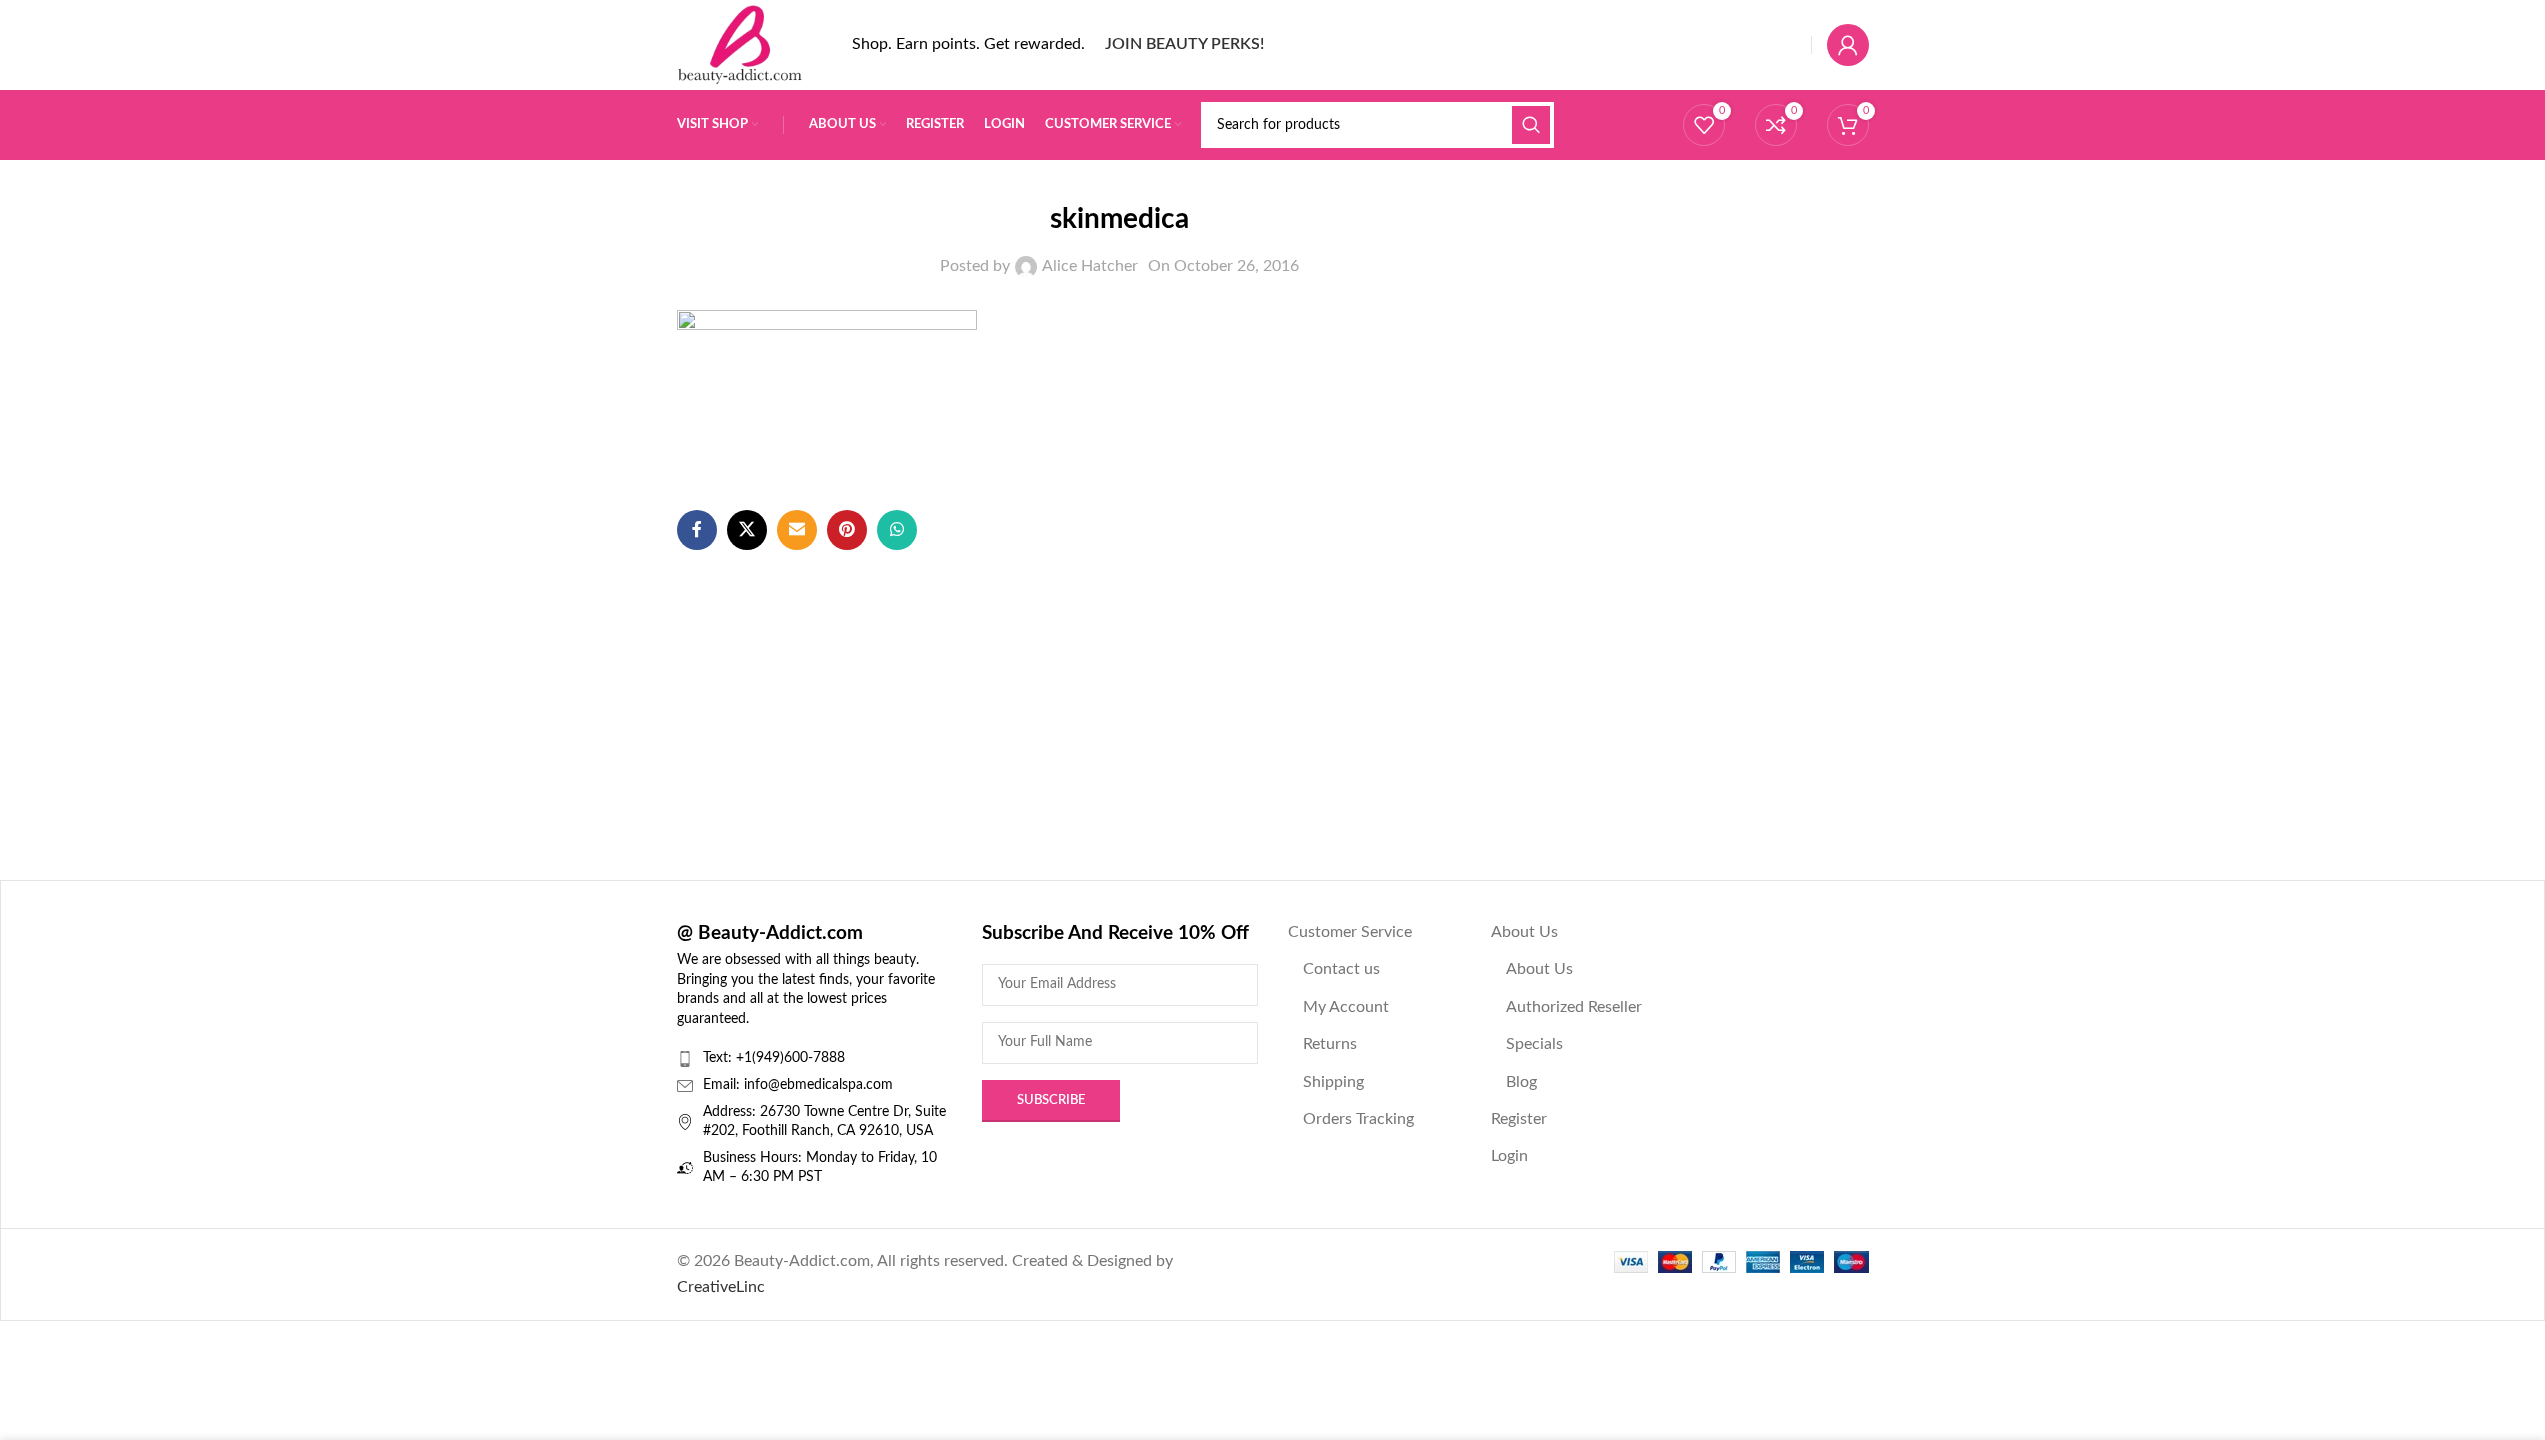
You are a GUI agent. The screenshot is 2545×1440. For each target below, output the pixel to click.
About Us (1524, 932)
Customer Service (1350, 932)
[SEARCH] (1531, 125)
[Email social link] (797, 530)
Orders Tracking (1358, 1119)
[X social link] (747, 530)
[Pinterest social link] (847, 530)
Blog (1521, 1082)
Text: (719, 1058)
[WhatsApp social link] (897, 530)
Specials (1534, 1044)
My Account (1346, 1007)
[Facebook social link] (697, 530)
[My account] (1848, 45)
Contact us (1341, 969)
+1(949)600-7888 (790, 1058)
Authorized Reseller (1574, 1007)
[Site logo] (740, 44)
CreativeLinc (721, 1287)
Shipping (1333, 1082)
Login (1509, 1156)
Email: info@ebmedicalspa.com (798, 1085)
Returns (1330, 1044)
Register (1519, 1119)
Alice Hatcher (1090, 266)
